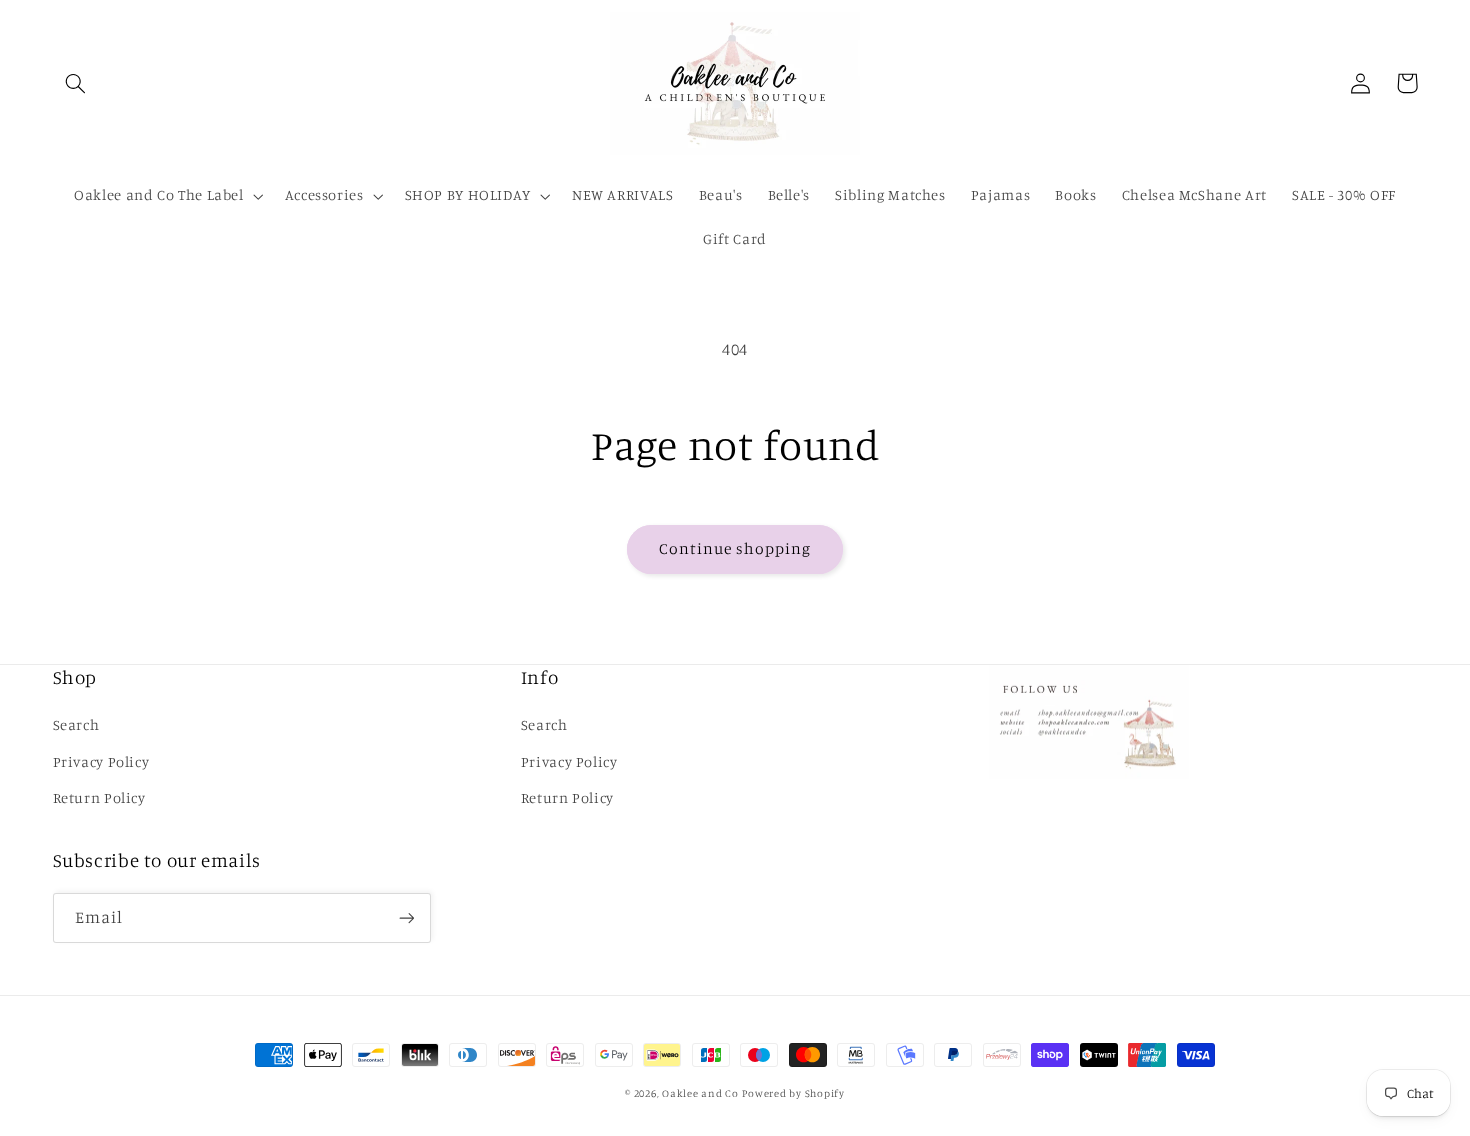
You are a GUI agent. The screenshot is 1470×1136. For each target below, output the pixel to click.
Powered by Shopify (793, 1093)
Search (76, 724)
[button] (76, 83)
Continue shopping (735, 548)
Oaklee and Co (700, 1093)
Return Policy (99, 797)
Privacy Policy (101, 761)
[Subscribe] (406, 917)
